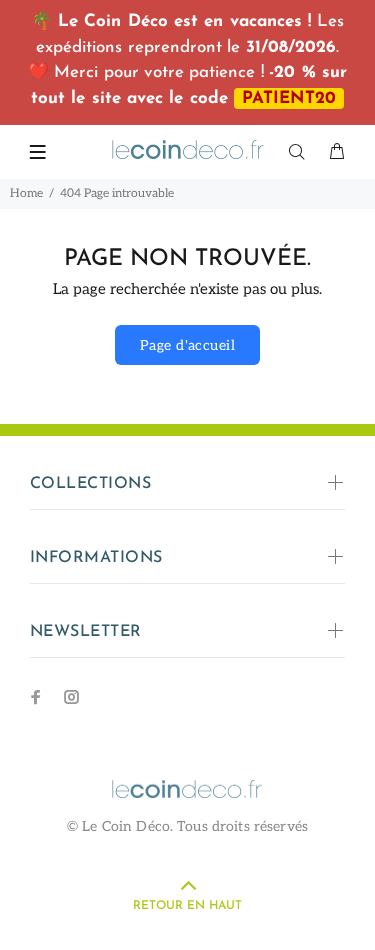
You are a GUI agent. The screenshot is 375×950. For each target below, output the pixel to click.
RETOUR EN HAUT (187, 906)
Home (26, 193)
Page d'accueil (187, 345)
